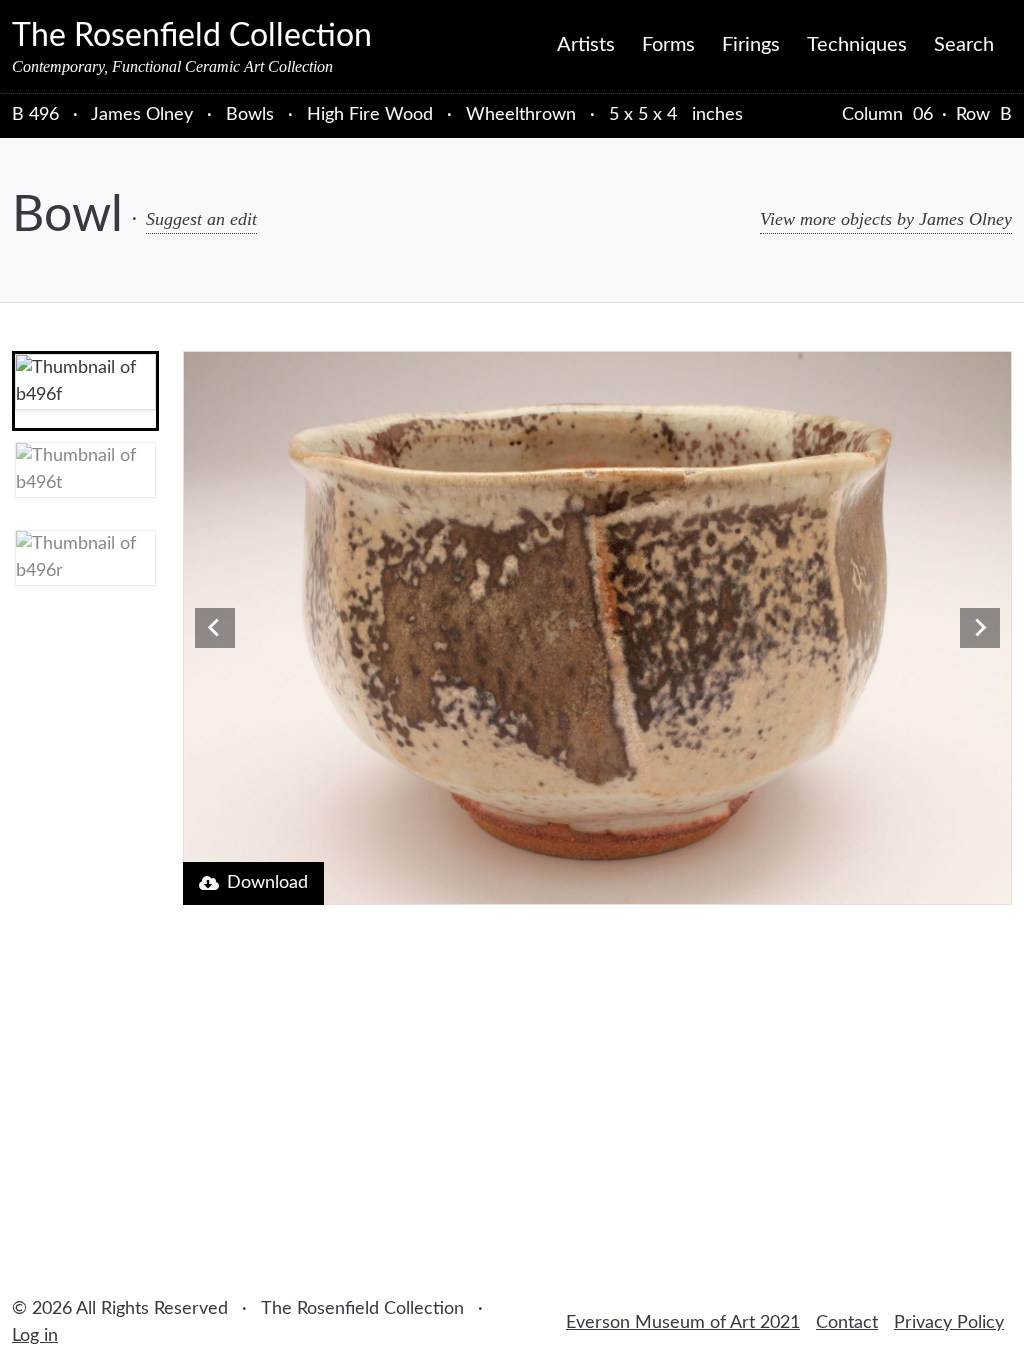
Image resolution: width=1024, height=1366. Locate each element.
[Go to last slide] (215, 628)
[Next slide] (980, 628)
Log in (35, 1336)
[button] (85, 391)
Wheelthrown (521, 115)
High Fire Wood (370, 115)
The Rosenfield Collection (192, 36)
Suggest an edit (201, 219)
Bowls (250, 115)
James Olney (144, 115)
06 (923, 115)
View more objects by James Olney (886, 219)
